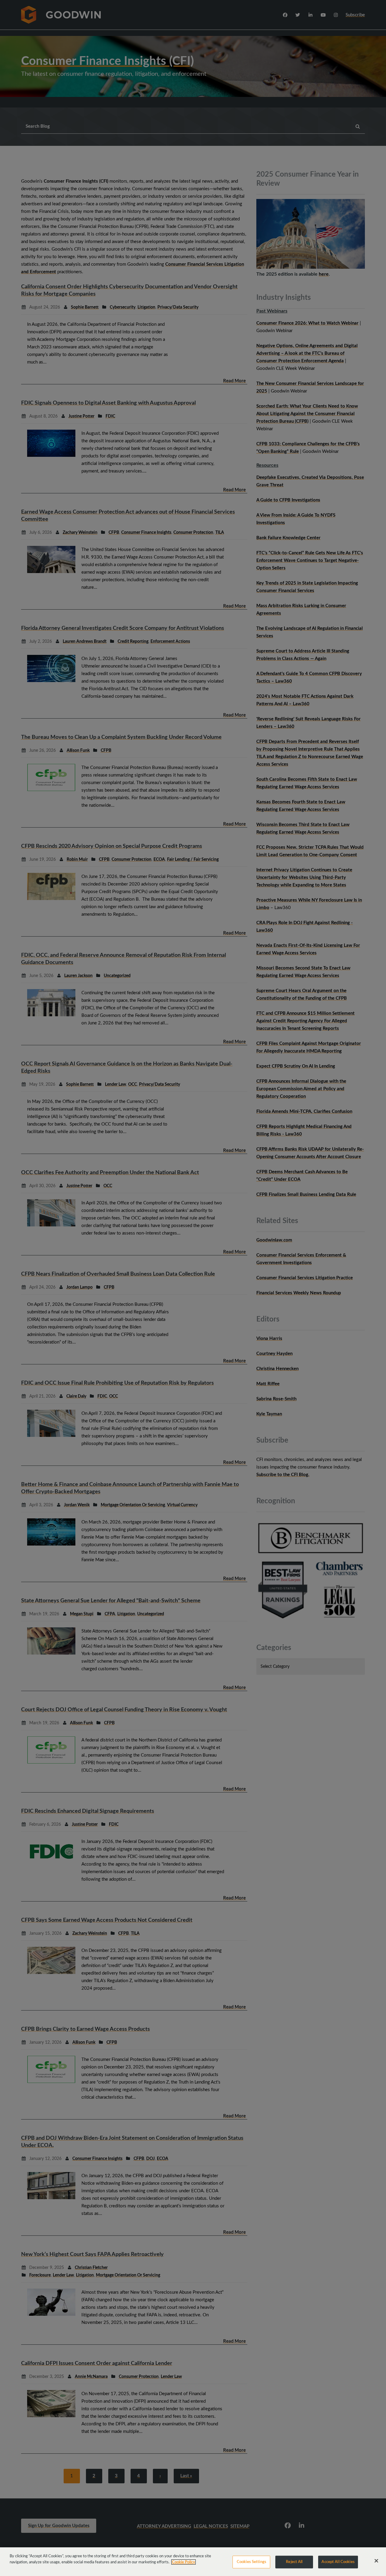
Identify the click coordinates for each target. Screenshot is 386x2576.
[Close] (376, 2561)
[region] (193, 2562)
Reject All (294, 2562)
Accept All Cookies (338, 2562)
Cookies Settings (252, 2562)
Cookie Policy (184, 2562)
